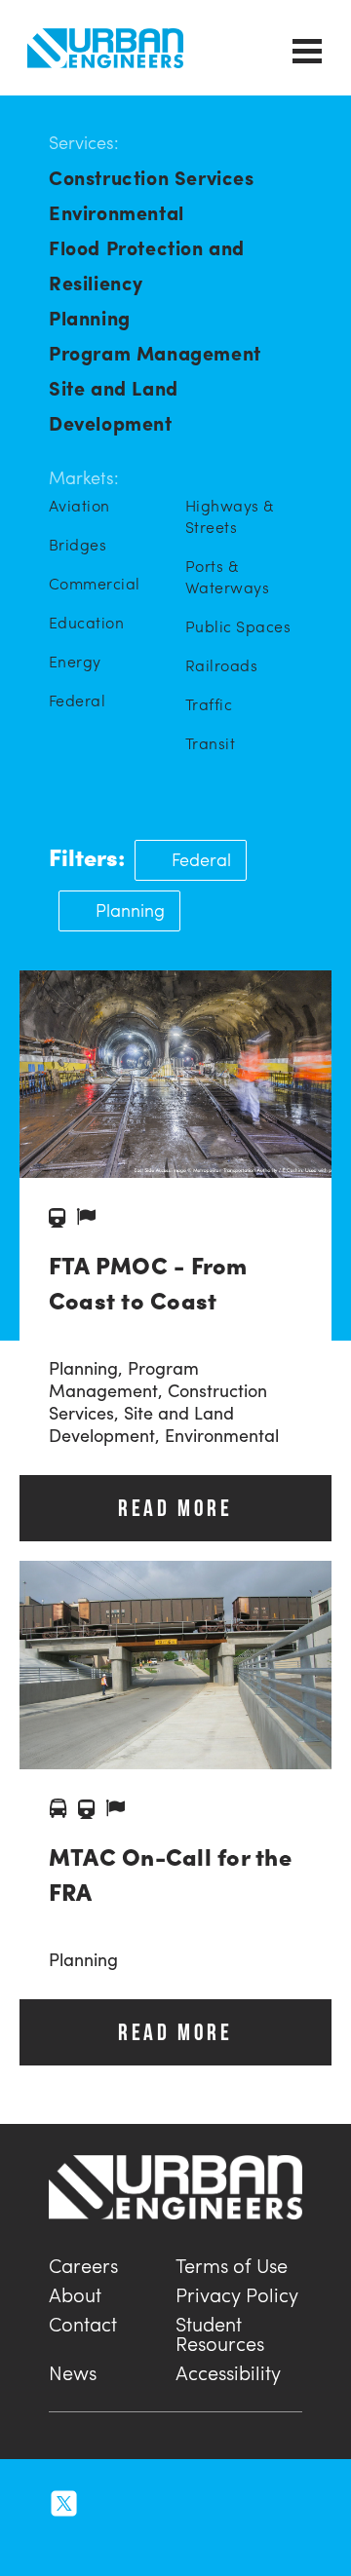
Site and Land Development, (141, 1423)
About (75, 2292)
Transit (210, 743)
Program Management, (124, 1379)
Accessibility (228, 2370)
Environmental (117, 212)
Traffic (209, 704)
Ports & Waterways (227, 577)
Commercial (95, 584)
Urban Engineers (105, 48)
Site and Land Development (114, 405)
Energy (75, 662)
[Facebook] (148, 2500)
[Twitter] (64, 2500)
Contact (83, 2321)
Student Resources (220, 2331)
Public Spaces (238, 626)
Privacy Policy (237, 2292)
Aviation (79, 506)
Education (86, 623)
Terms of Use (232, 2263)
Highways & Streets (230, 516)
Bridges (78, 545)
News (73, 2370)
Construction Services (152, 177)
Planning (90, 317)
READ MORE (175, 1508)
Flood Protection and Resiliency (147, 265)
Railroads (221, 665)
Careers (83, 2263)
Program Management (155, 352)
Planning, (88, 1367)
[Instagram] (107, 2500)
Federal (77, 701)
